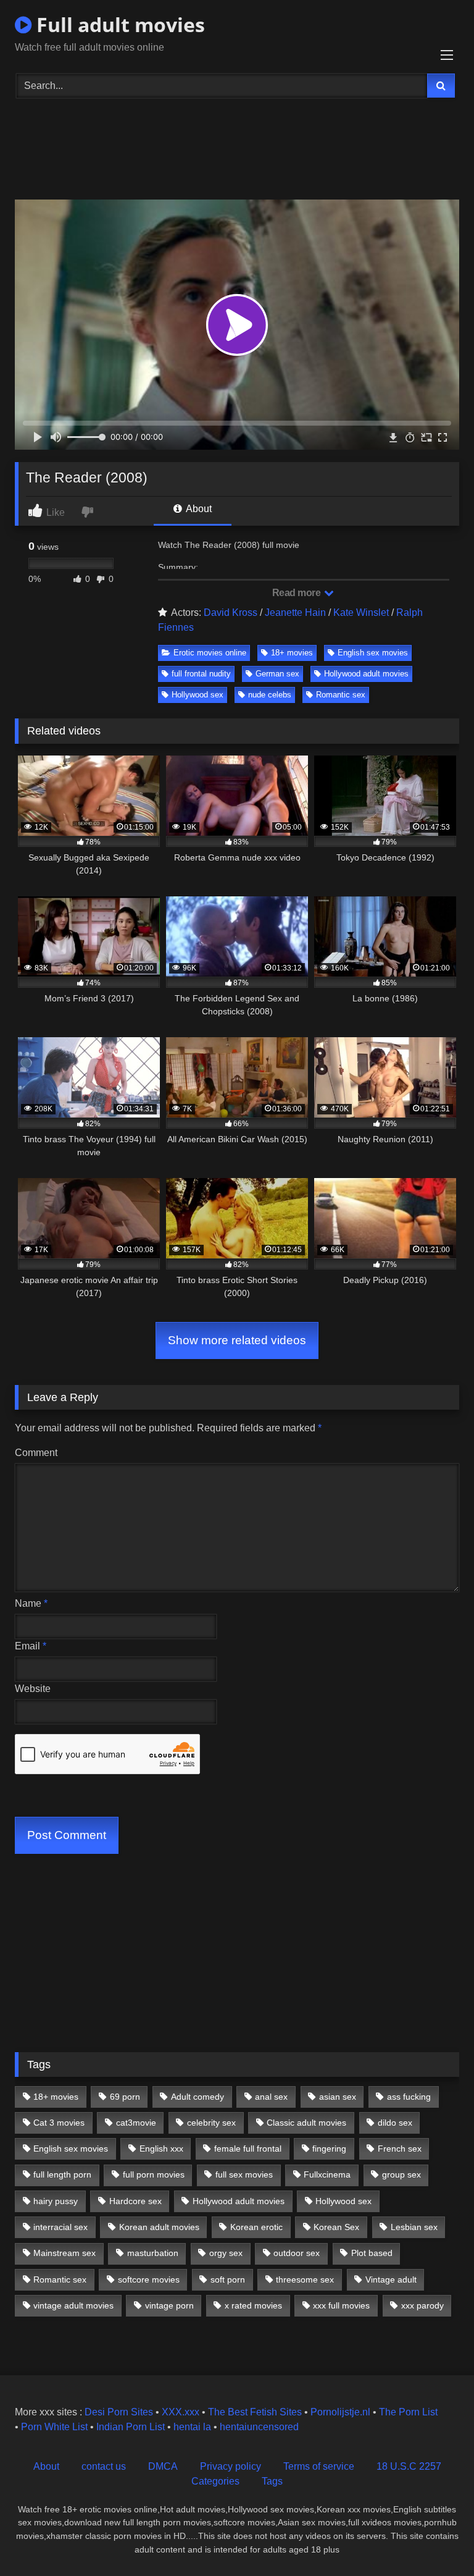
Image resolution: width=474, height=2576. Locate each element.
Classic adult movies (306, 2123)
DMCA (163, 2466)
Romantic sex (341, 695)
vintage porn (169, 2305)
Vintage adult (391, 2279)
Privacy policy (231, 2466)
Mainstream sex (64, 2253)
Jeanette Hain (295, 612)
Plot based (372, 2253)
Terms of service (319, 2466)
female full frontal (248, 2149)
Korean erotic (256, 2227)
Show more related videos (237, 1340)
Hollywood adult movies (366, 674)
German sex (277, 674)
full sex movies (244, 2174)
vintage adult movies (73, 2305)
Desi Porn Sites (119, 2412)
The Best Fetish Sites (255, 2412)
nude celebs (270, 695)
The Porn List (408, 2412)
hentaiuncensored (259, 2427)
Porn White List (54, 2427)
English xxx (161, 2149)
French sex (400, 2149)
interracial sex (60, 2227)
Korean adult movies (159, 2227)
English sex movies (373, 653)
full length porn (62, 2174)
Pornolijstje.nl (340, 2412)
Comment (36, 1453)
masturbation (153, 2253)
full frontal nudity (201, 674)
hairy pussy (56, 2201)
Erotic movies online (210, 653)
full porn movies (154, 2174)
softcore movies (149, 2279)
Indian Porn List (131, 2427)
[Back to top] (436, 2539)
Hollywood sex (197, 695)
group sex (401, 2174)
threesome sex (305, 2279)
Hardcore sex (135, 2201)
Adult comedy (197, 2097)
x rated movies (253, 2305)
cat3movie (136, 2123)
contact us (104, 2466)
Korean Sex (336, 2227)
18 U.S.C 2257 (409, 2466)
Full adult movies (118, 24)
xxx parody (422, 2305)
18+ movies (292, 653)
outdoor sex (297, 2253)
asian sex (338, 2097)
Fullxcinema (327, 2174)
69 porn (125, 2097)
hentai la (192, 2427)
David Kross (231, 612)
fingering (329, 2149)
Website (33, 1689)
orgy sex (226, 2253)
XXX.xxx (181, 2412)
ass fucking (409, 2097)
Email (31, 1646)
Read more (297, 593)
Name (31, 1603)
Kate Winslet (361, 612)
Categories (215, 2481)
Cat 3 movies (59, 2123)
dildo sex (395, 2123)
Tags (272, 2481)
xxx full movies (341, 2305)
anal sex (271, 2097)
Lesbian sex (414, 2227)
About (198, 509)
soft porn (228, 2279)
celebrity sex (211, 2123)
